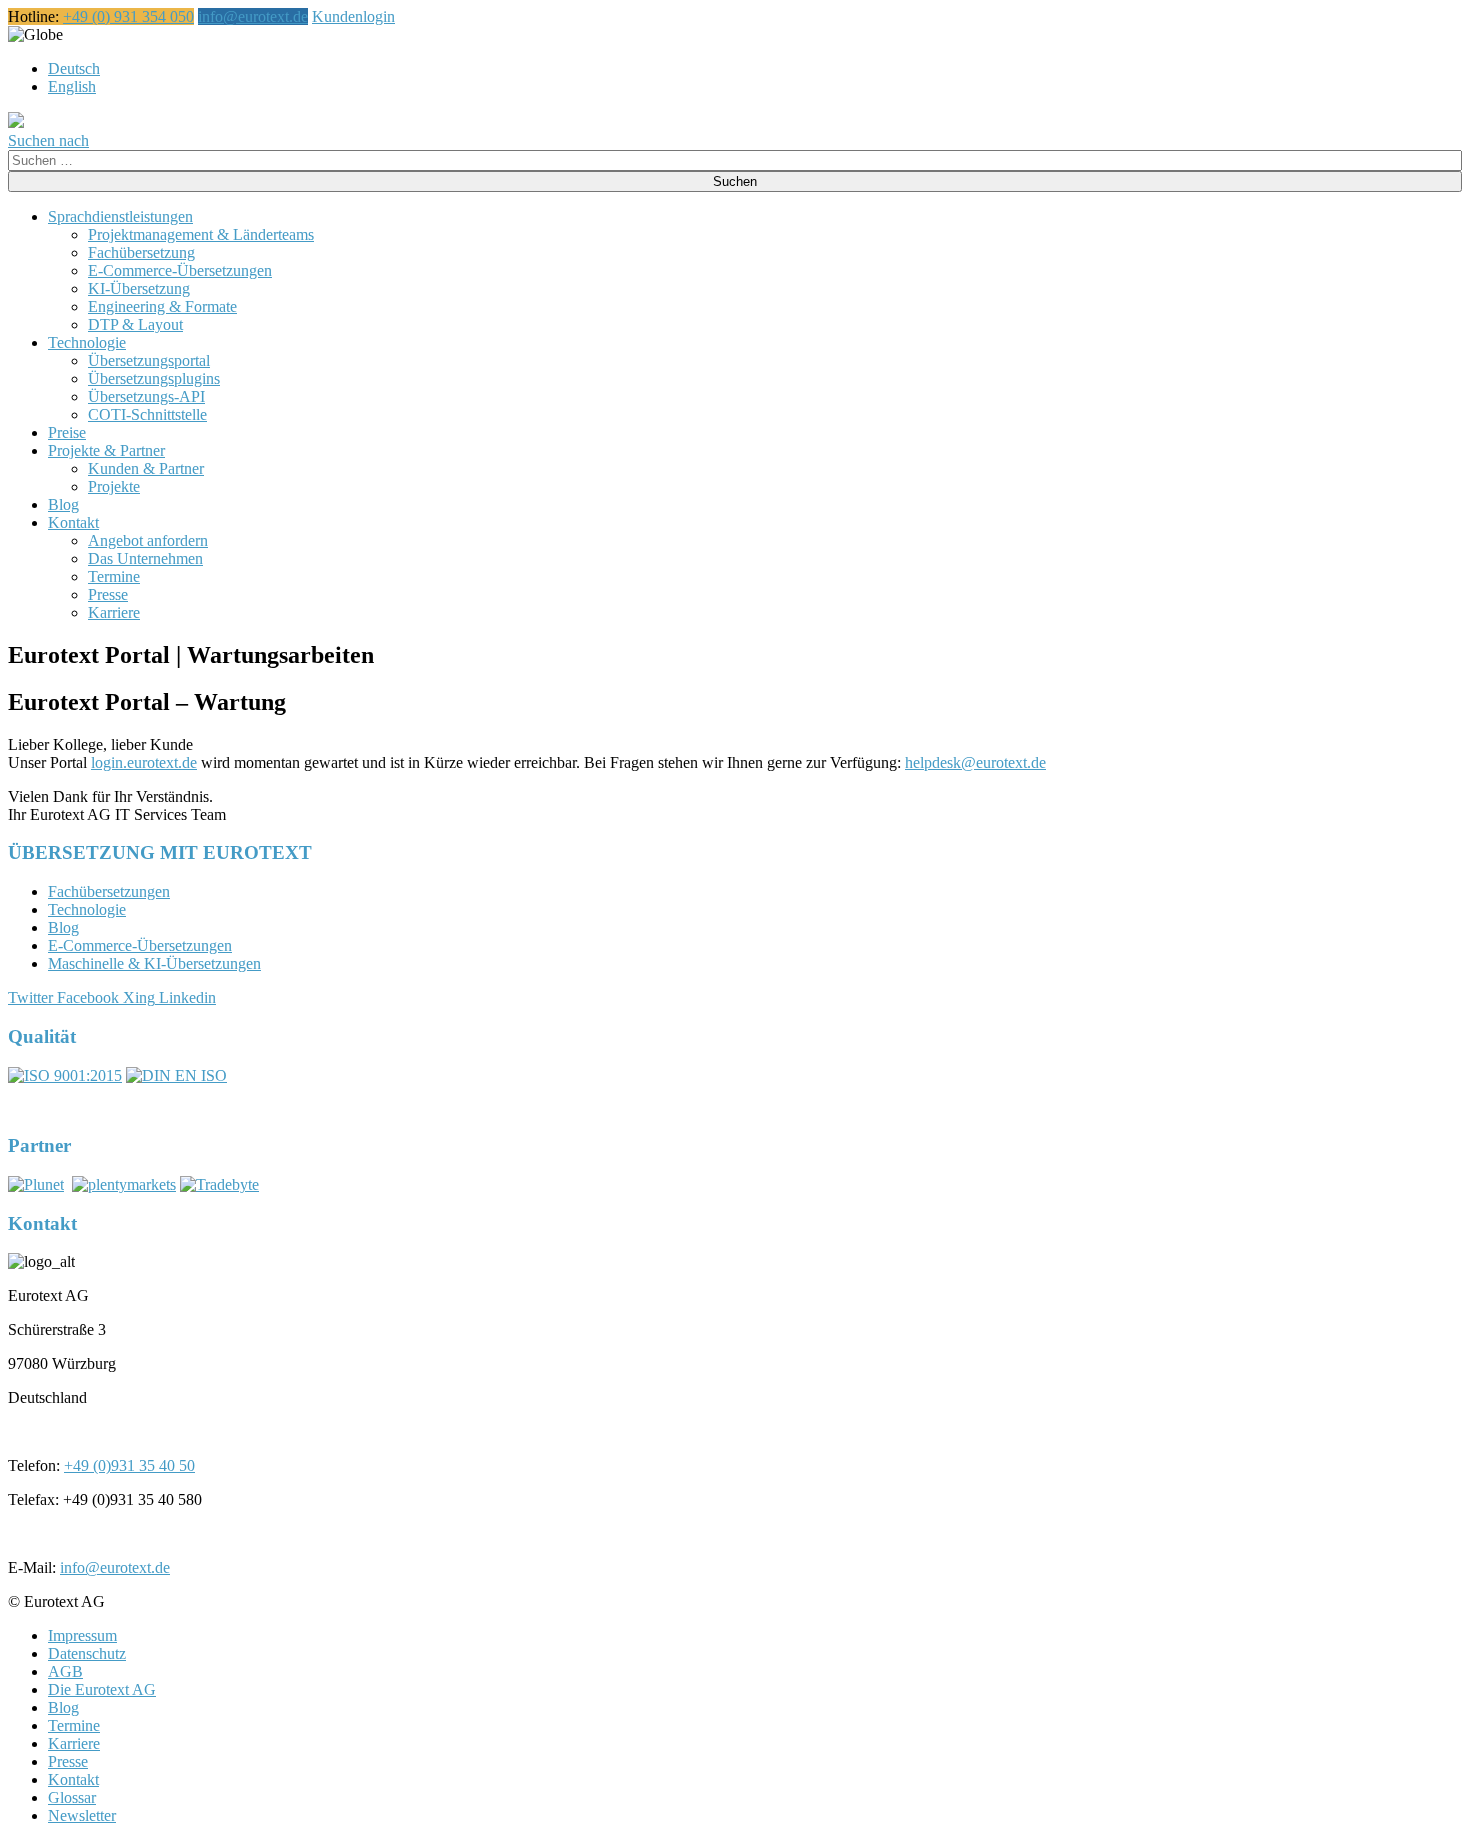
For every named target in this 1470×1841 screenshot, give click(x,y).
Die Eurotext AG (102, 1689)
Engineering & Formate (162, 306)
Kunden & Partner (146, 468)
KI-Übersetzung (139, 288)
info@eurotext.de (253, 16)
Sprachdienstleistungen (120, 216)
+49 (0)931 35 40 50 (129, 1465)
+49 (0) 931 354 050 (128, 16)
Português (94, 34)
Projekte (114, 486)
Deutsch (74, 68)
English (72, 86)
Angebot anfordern (148, 540)
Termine (114, 576)
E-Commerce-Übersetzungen (180, 270)
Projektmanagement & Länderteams (201, 234)
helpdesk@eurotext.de (975, 762)
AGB (65, 1671)
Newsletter (82, 1815)
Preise (67, 432)
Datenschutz (87, 1653)
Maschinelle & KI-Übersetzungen (154, 963)
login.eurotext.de (144, 762)
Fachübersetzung (141, 252)
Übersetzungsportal (149, 360)
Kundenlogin (353, 16)
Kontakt (73, 522)
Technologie (87, 342)
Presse (108, 594)
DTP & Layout (135, 324)
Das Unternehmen (145, 558)
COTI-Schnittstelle (147, 414)
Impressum (82, 1635)
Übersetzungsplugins (154, 378)
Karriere (114, 612)
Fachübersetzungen (109, 891)
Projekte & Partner (106, 450)
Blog (63, 504)
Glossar (72, 1797)
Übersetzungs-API (146, 396)
